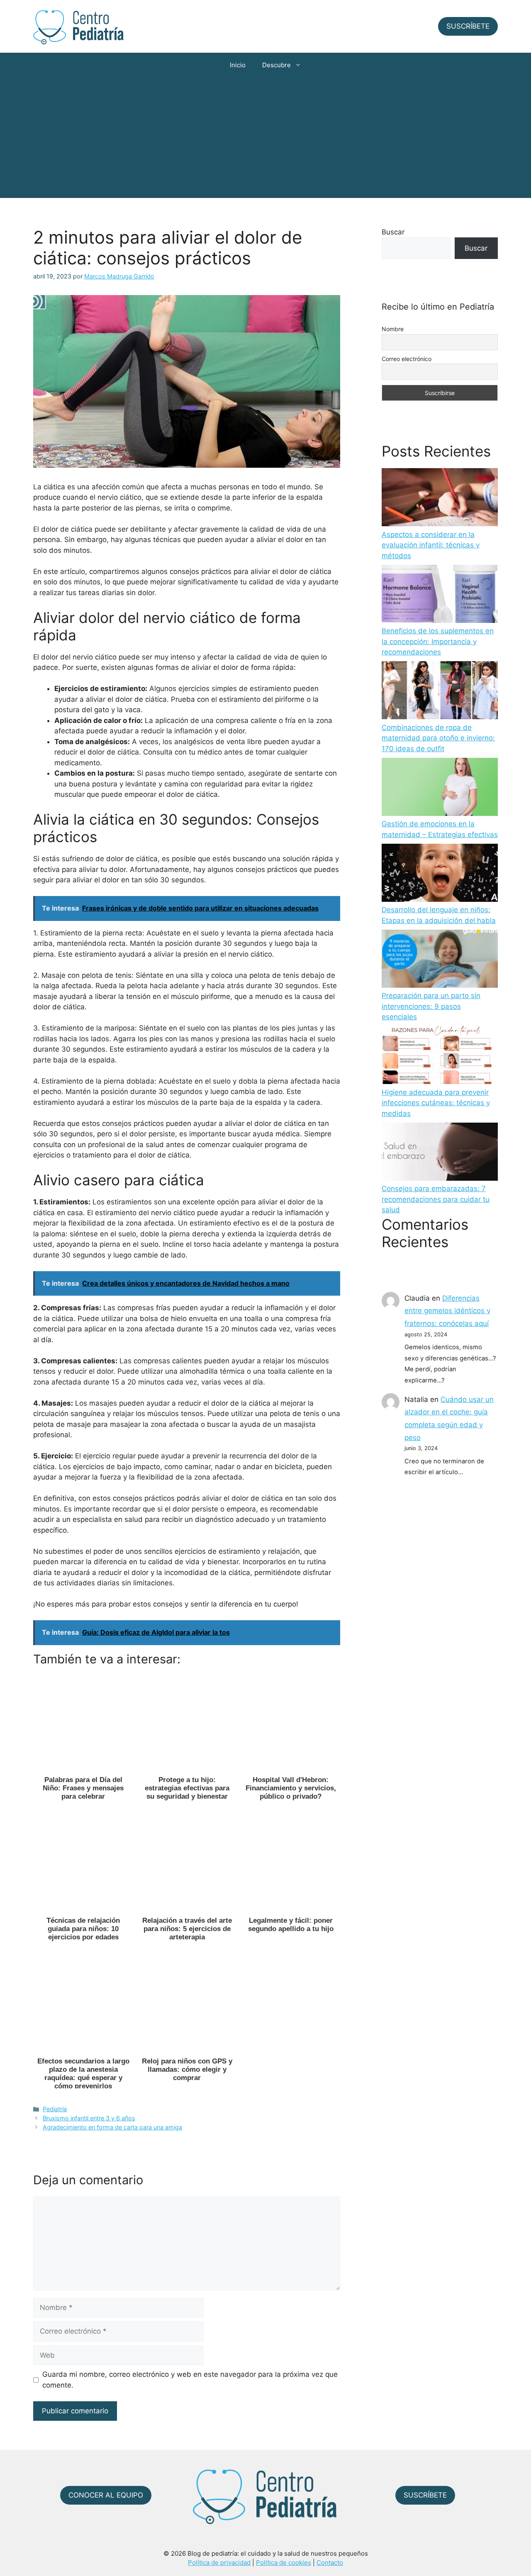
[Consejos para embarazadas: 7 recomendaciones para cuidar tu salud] (440, 1153)
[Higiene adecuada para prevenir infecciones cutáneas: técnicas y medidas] (440, 1057)
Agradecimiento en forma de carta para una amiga (112, 2127)
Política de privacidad (219, 2563)
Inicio (238, 65)
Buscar (393, 232)
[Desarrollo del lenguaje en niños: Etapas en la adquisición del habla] (440, 874)
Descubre (276, 65)
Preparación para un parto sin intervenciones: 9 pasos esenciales (431, 1006)
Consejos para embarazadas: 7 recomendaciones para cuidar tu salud (436, 1199)
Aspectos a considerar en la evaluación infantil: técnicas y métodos (431, 545)
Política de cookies (284, 2563)
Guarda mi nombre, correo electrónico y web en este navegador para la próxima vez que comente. (190, 2380)
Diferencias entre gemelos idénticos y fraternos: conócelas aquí (447, 1311)
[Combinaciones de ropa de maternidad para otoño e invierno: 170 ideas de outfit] (440, 692)
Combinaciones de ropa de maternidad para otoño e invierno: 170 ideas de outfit (438, 738)
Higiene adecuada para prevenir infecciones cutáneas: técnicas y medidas (436, 1103)
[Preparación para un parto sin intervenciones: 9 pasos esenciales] (440, 960)
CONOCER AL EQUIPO (106, 2495)
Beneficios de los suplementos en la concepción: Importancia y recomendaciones (438, 641)
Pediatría (55, 2109)
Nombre (393, 329)
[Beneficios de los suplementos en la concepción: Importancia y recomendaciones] (440, 596)
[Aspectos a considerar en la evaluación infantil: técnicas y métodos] (440, 499)
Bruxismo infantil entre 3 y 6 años (89, 2118)
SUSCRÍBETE (468, 26)
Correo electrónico (407, 359)
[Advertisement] (265, 140)
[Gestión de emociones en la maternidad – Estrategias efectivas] (440, 789)
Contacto (330, 2563)
